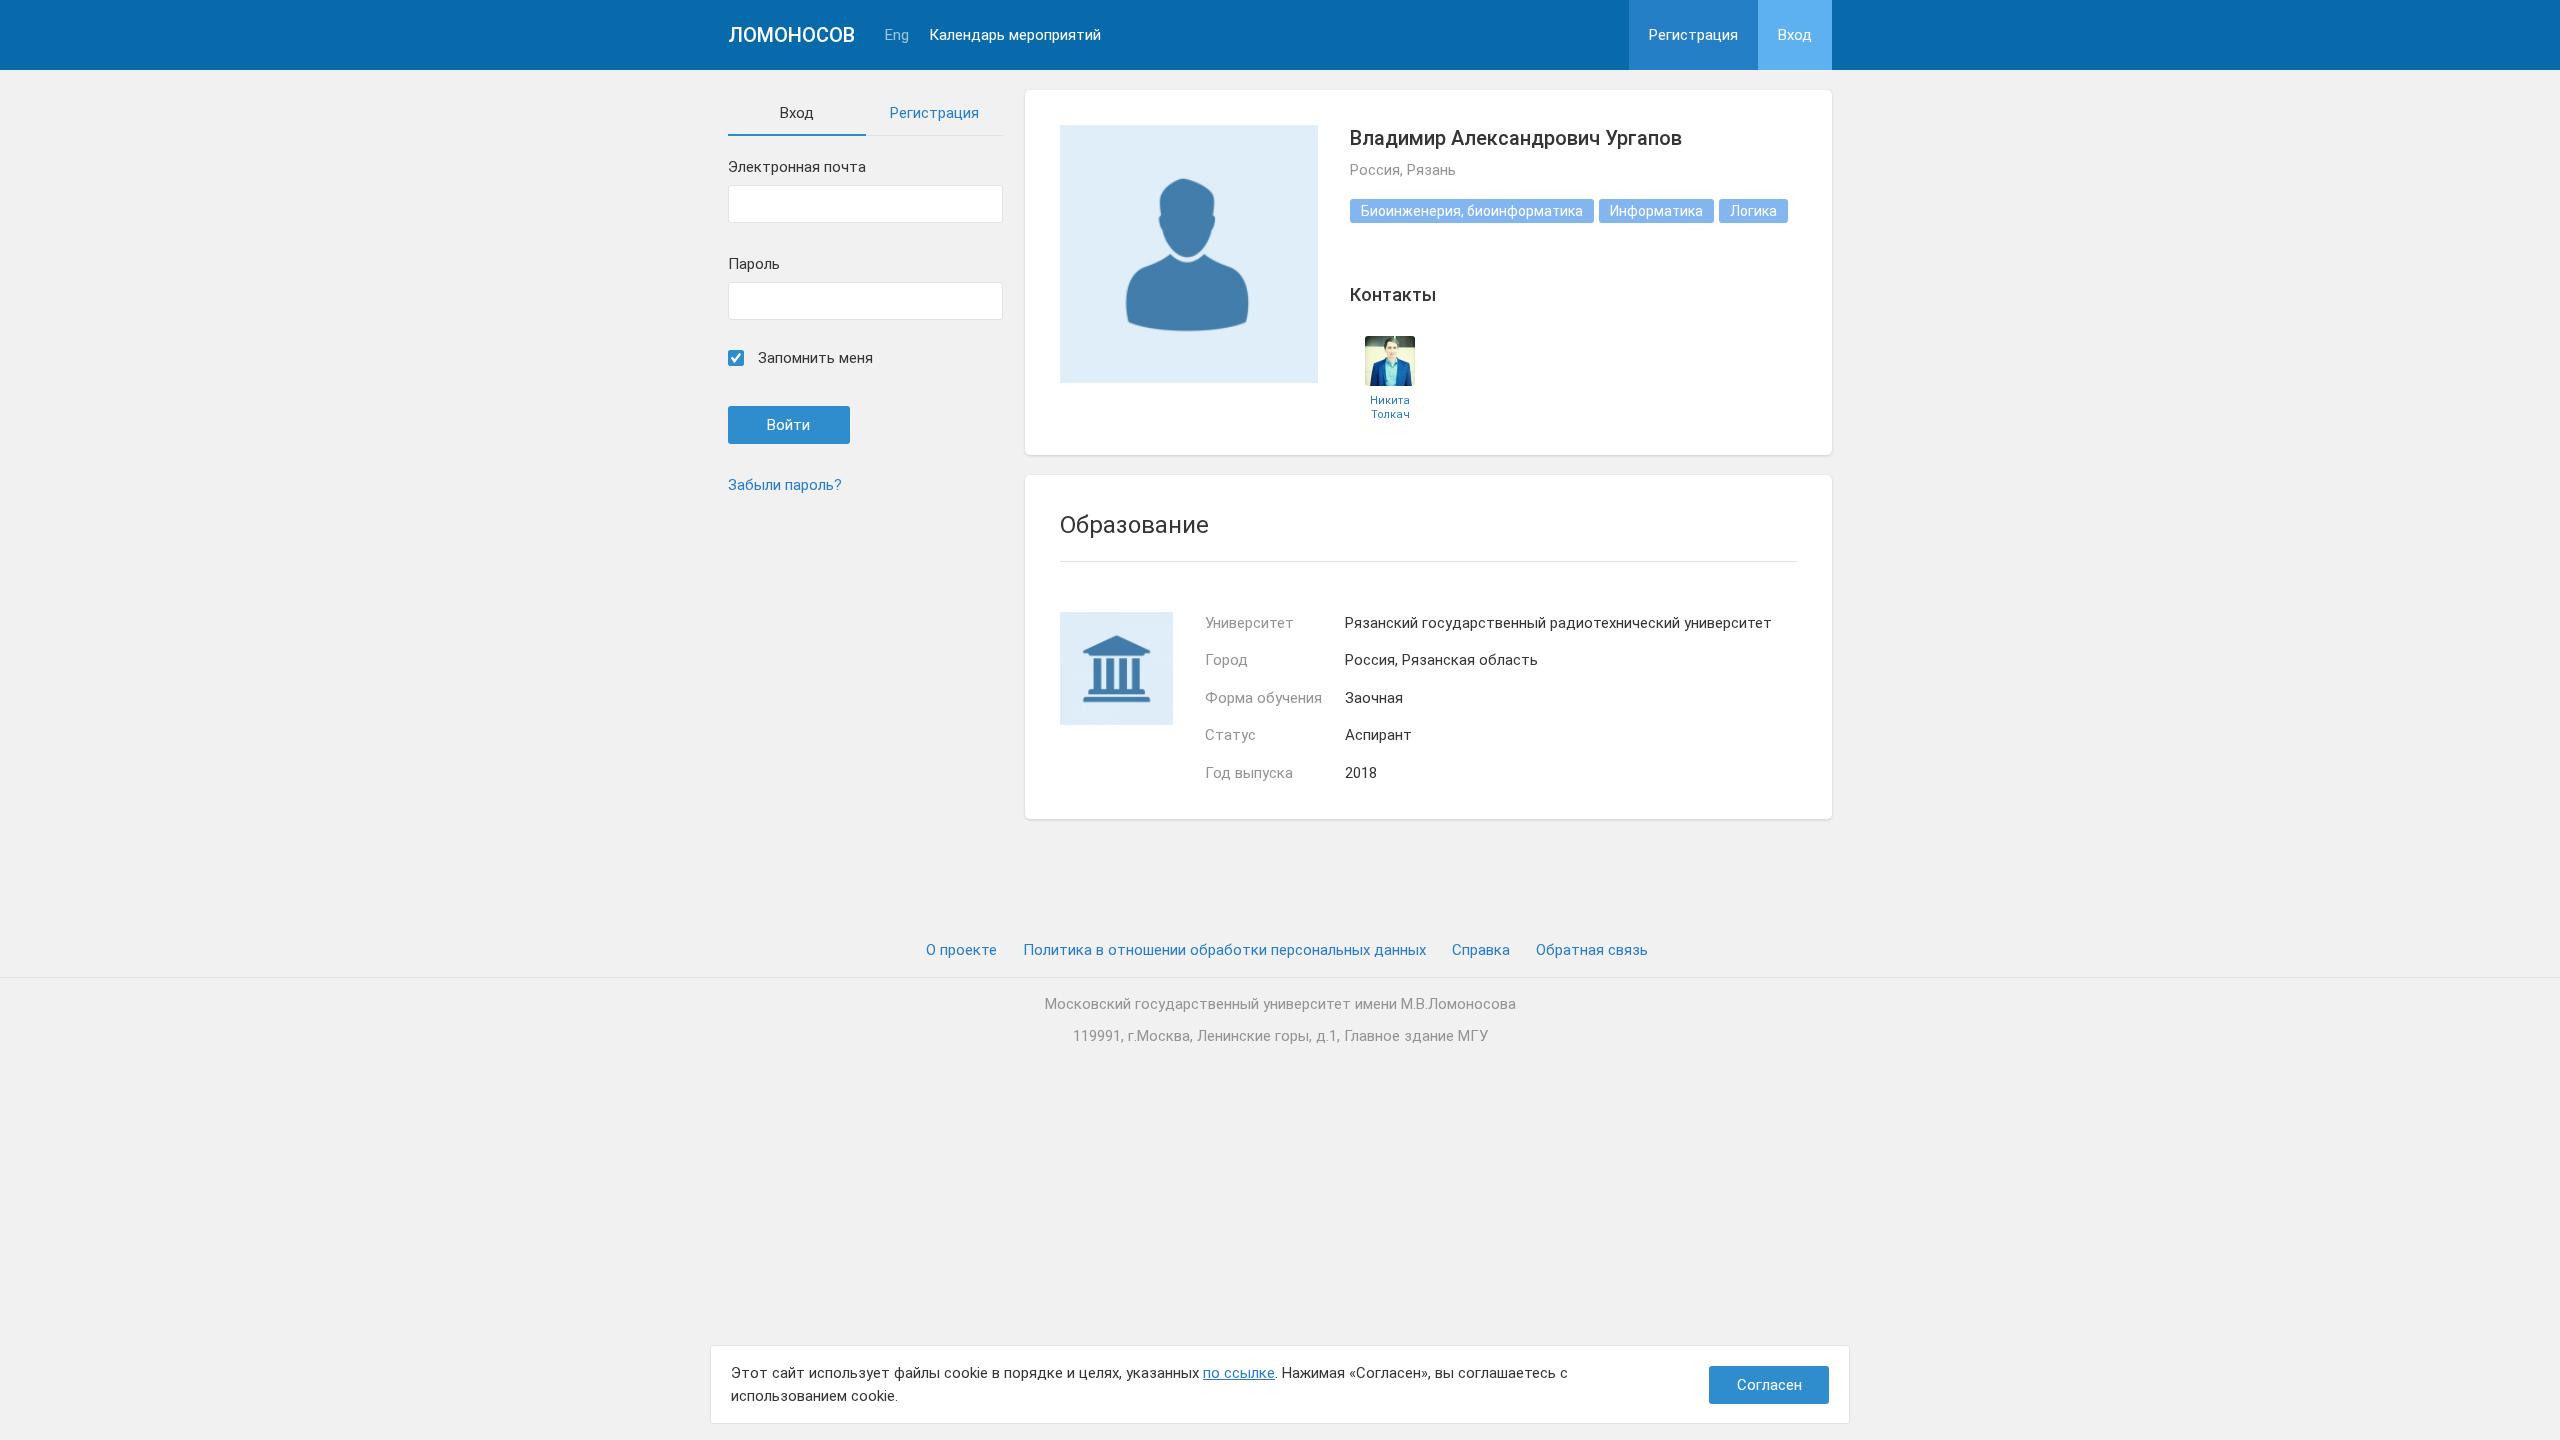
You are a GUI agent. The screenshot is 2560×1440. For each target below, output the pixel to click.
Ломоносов (791, 35)
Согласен (1769, 1385)
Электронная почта (797, 167)
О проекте (961, 950)
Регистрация (1693, 35)
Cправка (1481, 950)
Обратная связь (1592, 950)
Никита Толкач (1390, 407)
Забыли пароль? (785, 485)
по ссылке (1239, 1373)
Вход (1795, 35)
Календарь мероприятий (1015, 35)
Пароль (754, 264)
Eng (897, 35)
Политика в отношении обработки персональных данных (1224, 950)
